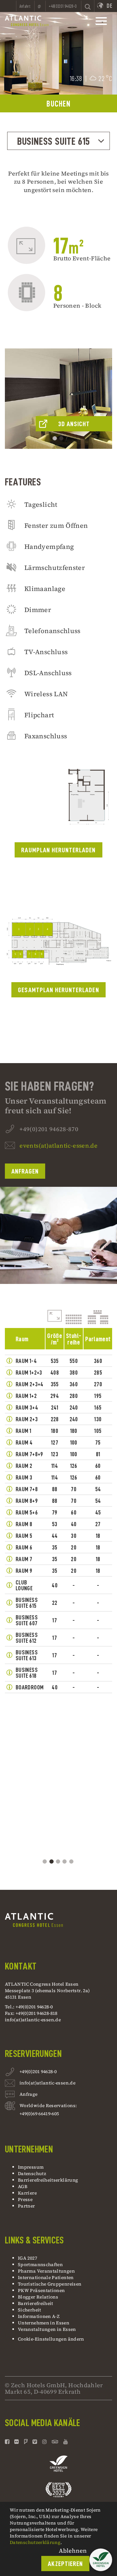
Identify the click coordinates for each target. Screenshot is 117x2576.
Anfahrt (25, 6)
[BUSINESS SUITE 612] (9, 1638)
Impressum (31, 2167)
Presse (25, 2199)
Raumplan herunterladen (58, 850)
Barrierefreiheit (36, 2303)
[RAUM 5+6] (9, 1512)
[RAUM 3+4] (9, 1407)
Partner (26, 2206)
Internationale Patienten (46, 2277)
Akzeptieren (65, 2564)
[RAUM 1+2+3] (9, 1372)
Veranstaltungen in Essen (47, 2329)
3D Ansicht (74, 424)
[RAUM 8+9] (9, 1501)
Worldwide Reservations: (48, 2105)
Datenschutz (32, 2173)
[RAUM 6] (9, 1547)
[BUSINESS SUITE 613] (9, 1655)
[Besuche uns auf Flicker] (17, 2442)
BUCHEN (58, 104)
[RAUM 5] (9, 1536)
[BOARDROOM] (9, 1687)
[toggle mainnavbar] (101, 21)
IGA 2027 (27, 2258)
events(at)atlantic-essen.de (58, 1146)
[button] (101, 2560)
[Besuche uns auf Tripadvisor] (55, 2442)
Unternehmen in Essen (44, 2323)
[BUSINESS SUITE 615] (9, 1603)
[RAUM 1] (9, 1431)
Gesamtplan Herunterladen (58, 990)
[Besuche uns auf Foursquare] (26, 2442)
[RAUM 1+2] (9, 1396)
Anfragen (25, 1171)
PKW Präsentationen (41, 2290)
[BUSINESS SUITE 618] (9, 1673)
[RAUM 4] (9, 1442)
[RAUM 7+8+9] (9, 1454)
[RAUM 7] (9, 1559)
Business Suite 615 (54, 141)
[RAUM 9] (9, 1571)
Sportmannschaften (40, 2264)
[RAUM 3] (9, 1477)
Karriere (27, 2193)
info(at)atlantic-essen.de (33, 2020)
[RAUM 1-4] (9, 1361)
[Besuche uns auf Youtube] (66, 2442)
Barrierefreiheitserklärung (48, 2180)
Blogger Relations (38, 2297)
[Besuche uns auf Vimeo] (35, 2442)
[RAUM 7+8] (9, 1489)
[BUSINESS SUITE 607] (9, 1620)
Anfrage (29, 2094)
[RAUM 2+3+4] (9, 1384)
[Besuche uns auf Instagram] (45, 2442)
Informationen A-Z (39, 2316)
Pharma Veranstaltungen (46, 2271)
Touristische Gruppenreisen (50, 2284)
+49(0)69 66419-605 (39, 2114)
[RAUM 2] (9, 1466)
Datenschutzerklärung (35, 2542)
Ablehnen (73, 2551)
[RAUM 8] (9, 1524)
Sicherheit (30, 2310)
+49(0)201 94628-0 (38, 2071)
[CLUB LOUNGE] (9, 1585)
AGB (23, 2186)
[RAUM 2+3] (9, 1419)
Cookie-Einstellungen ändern (51, 2339)
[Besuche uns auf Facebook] (8, 2442)
